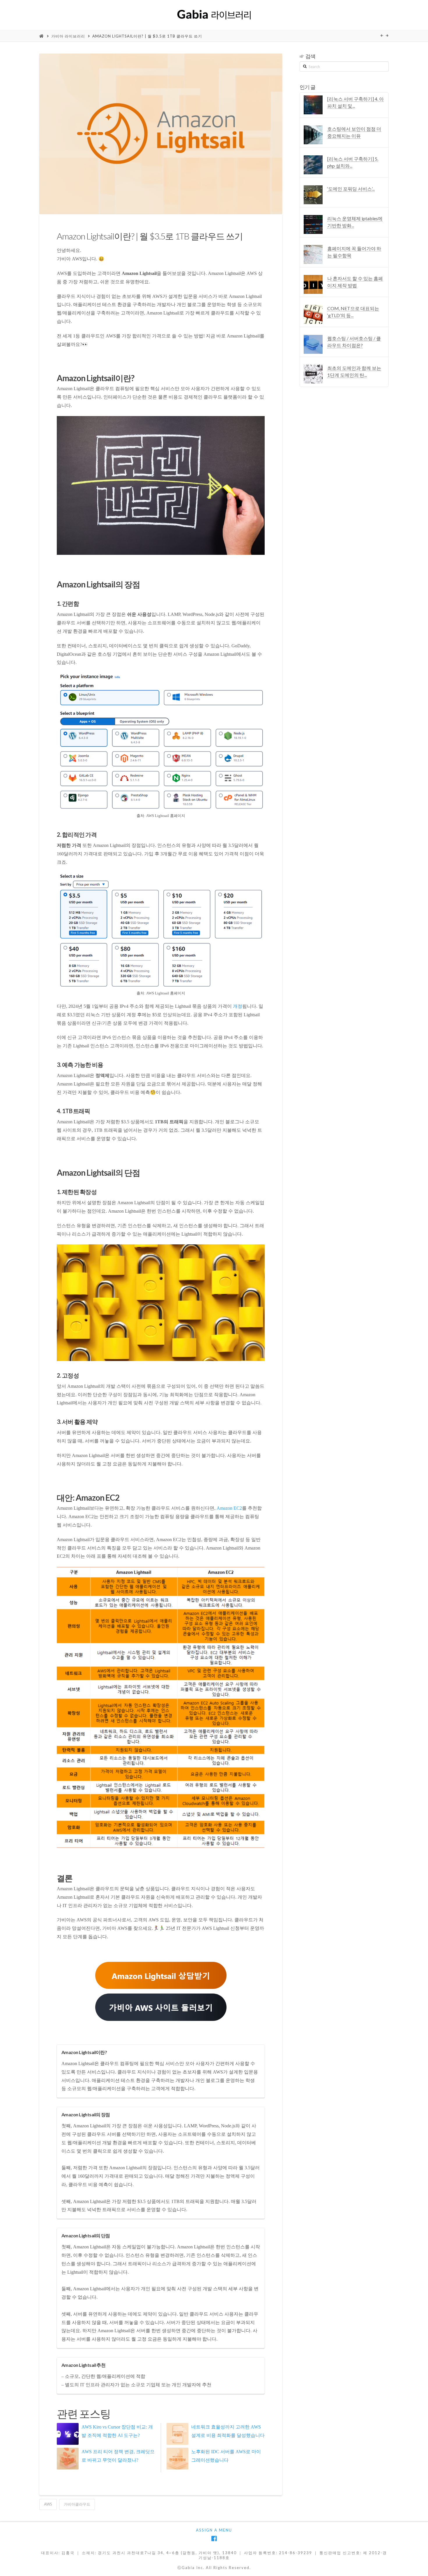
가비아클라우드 (77, 2504)
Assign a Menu (214, 2530)
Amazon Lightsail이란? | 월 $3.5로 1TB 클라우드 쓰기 (147, 36)
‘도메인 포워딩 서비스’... (351, 189)
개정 (238, 1006)
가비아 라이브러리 (68, 36)
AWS (48, 2504)
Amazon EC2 (229, 1508)
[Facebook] (214, 2539)
